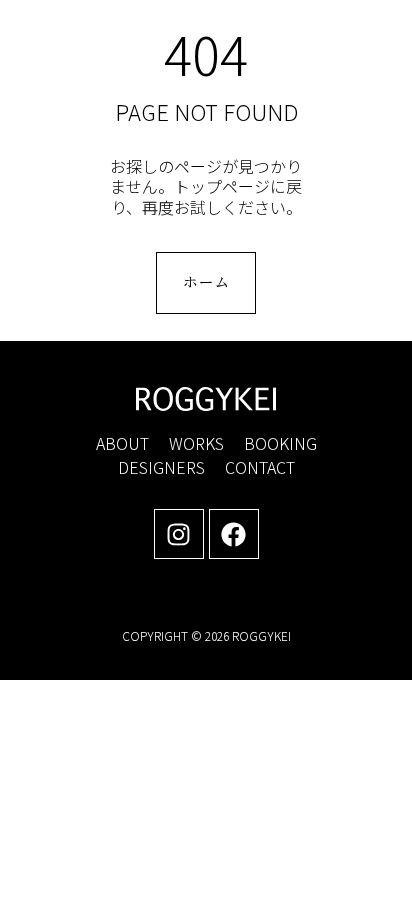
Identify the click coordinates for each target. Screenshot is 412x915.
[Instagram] (179, 534)
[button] (366, 35)
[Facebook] (234, 534)
